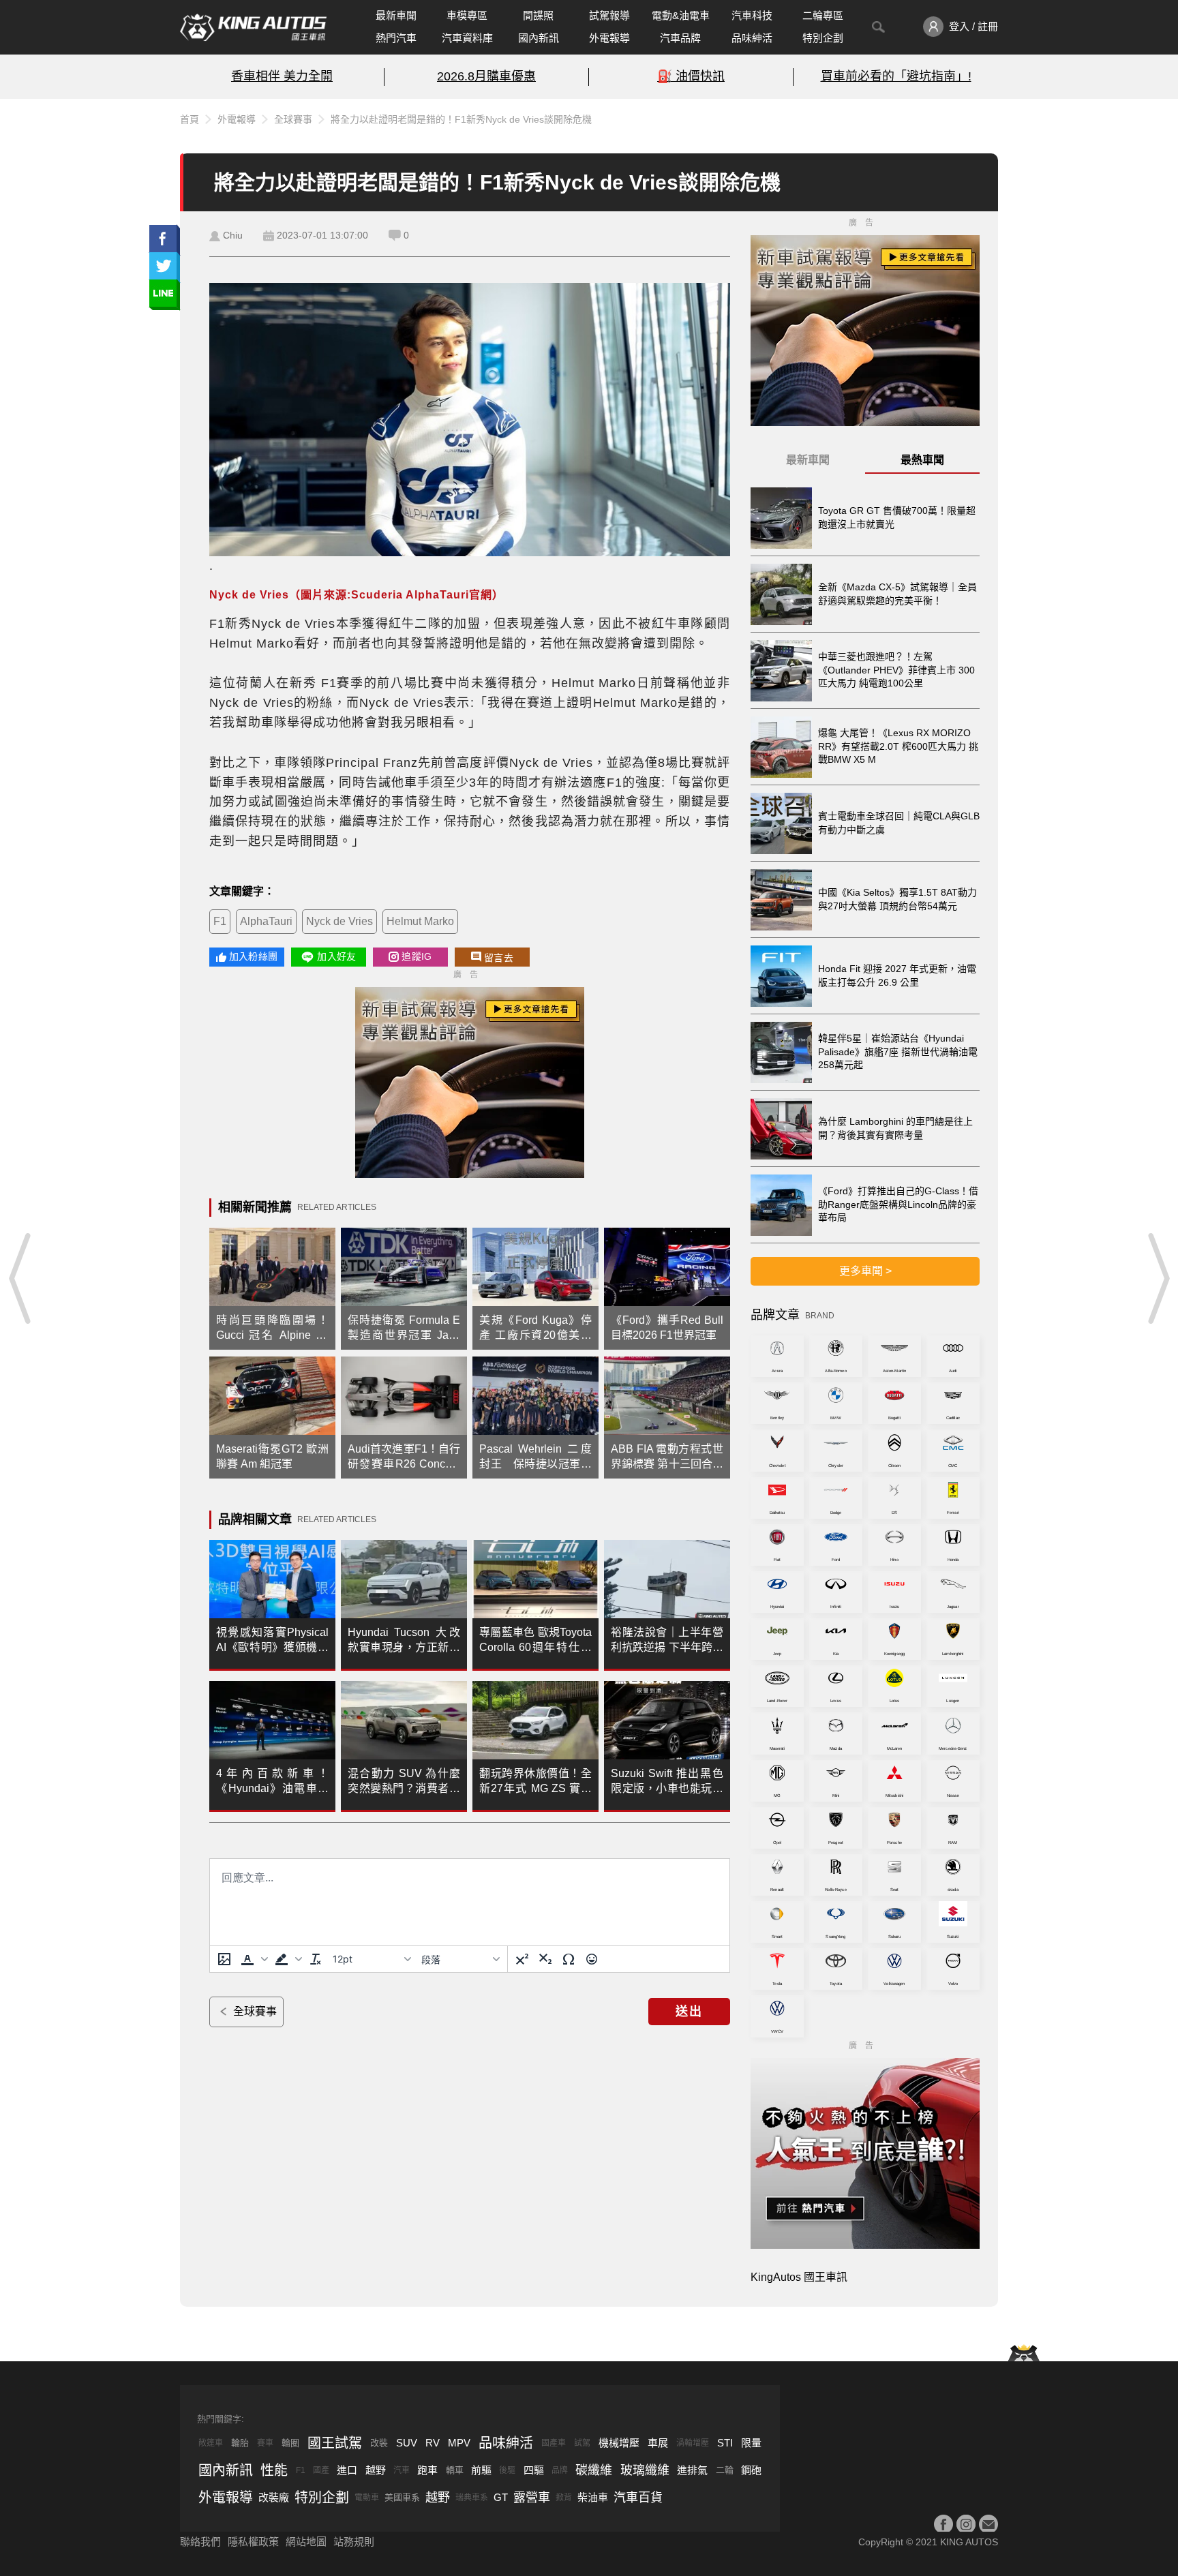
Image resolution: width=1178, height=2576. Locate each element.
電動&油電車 (681, 15)
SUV (407, 2443)
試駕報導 (609, 15)
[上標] (522, 1959)
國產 (321, 2470)
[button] (253, 1959)
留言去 (499, 958)
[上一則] (20, 1278)
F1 (220, 921)
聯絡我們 (200, 2542)
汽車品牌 (680, 38)
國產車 (554, 2443)
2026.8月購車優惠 (486, 76)
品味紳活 (752, 38)
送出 (689, 2012)
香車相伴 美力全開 (282, 76)
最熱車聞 (922, 460)
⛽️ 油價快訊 (691, 76)
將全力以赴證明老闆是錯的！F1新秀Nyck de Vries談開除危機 (461, 119)
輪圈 (290, 2443)
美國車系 (402, 2497)
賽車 (265, 2443)
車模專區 (467, 15)
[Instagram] (966, 2524)
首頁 (190, 119)
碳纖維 (594, 2470)
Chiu (233, 235)
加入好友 (336, 956)
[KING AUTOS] (253, 27)
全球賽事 (293, 119)
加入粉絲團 (253, 956)
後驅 (507, 2470)
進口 (347, 2470)
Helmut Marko (420, 921)
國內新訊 (539, 38)
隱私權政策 (253, 2542)
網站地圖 (306, 2542)
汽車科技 (752, 15)
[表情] (592, 1959)
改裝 (379, 2443)
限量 (751, 2443)
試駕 (582, 2443)
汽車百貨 (638, 2498)
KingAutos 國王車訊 (799, 2277)
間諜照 (538, 15)
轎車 (455, 2470)
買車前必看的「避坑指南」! (896, 76)
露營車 (532, 2498)
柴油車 (593, 2497)
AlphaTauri (266, 921)
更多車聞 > (865, 1271)
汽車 (402, 2470)
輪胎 (240, 2443)
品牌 (560, 2470)
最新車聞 (396, 15)
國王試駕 (335, 2443)
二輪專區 (823, 15)
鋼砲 (751, 2470)
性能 (274, 2470)
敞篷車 (211, 2443)
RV (433, 2443)
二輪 (725, 2470)
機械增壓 (619, 2443)
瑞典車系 (472, 2498)
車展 (658, 2443)
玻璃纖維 (645, 2470)
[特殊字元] (569, 1959)
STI (725, 2443)
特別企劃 (823, 38)
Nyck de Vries (339, 921)
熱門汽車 (396, 38)
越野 (376, 2470)
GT (501, 2497)
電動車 (367, 2498)
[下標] (545, 1959)
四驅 (534, 2470)
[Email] (988, 2524)
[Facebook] (943, 2524)
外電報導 (609, 38)
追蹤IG (417, 956)
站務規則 (354, 2542)
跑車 (427, 2470)
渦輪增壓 (693, 2443)
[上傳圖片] (224, 1959)
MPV (459, 2443)
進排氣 (692, 2470)
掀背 (564, 2498)
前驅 (481, 2470)
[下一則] (1158, 1278)
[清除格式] (316, 1959)
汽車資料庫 (467, 38)
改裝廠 (274, 2497)
